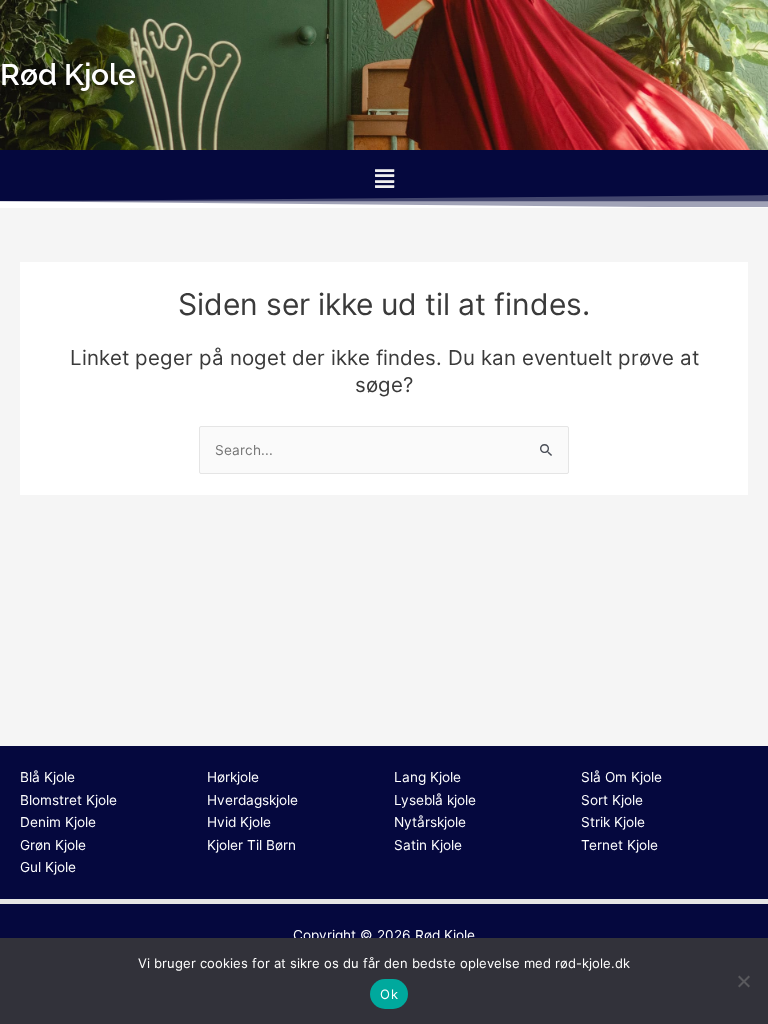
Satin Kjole (428, 845)
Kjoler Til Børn (251, 845)
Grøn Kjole (53, 845)
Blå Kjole (47, 777)
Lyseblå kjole (435, 800)
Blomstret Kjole (68, 800)
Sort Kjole (612, 800)
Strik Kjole (613, 822)
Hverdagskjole (252, 800)
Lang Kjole (427, 777)
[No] (743, 981)
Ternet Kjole (619, 845)
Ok (389, 994)
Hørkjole (233, 777)
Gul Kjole (48, 867)
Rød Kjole (445, 935)
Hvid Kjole (239, 822)
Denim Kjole (58, 822)
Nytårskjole (430, 822)
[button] (384, 178)
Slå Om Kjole (621, 777)
